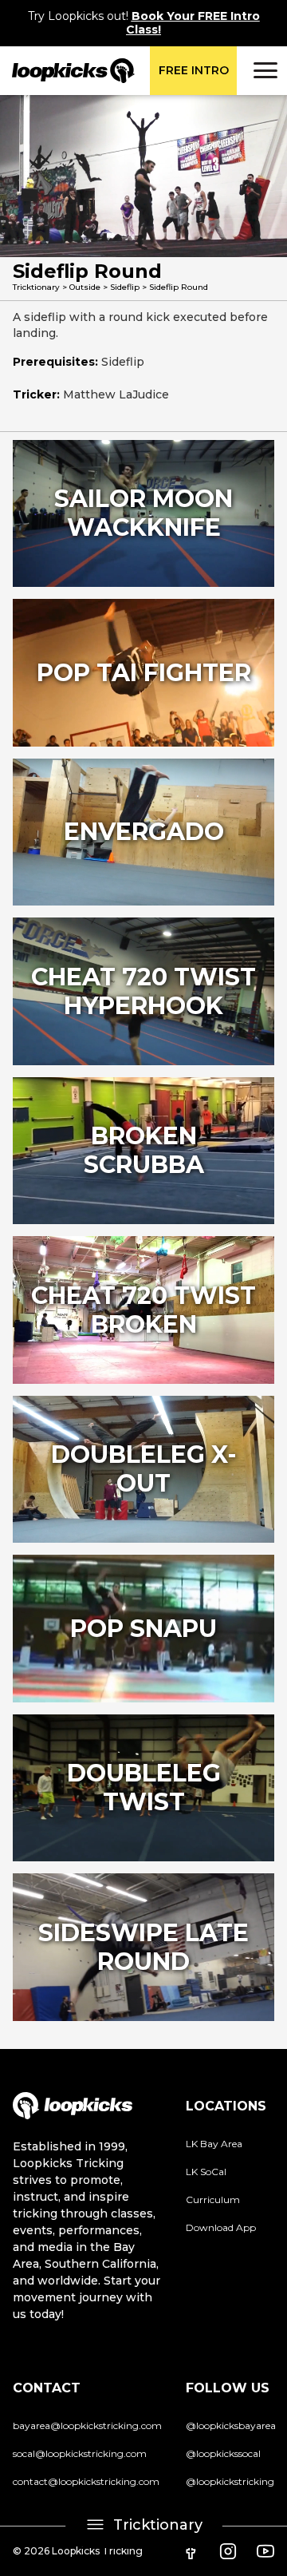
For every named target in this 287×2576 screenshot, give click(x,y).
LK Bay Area (214, 2144)
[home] (67, 71)
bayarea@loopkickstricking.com (87, 2425)
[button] (263, 70)
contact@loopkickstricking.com (86, 2481)
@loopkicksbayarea (231, 2425)
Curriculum (213, 2200)
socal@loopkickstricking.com (80, 2453)
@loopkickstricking (230, 2481)
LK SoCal (206, 2172)
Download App (221, 2227)
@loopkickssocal (223, 2453)
